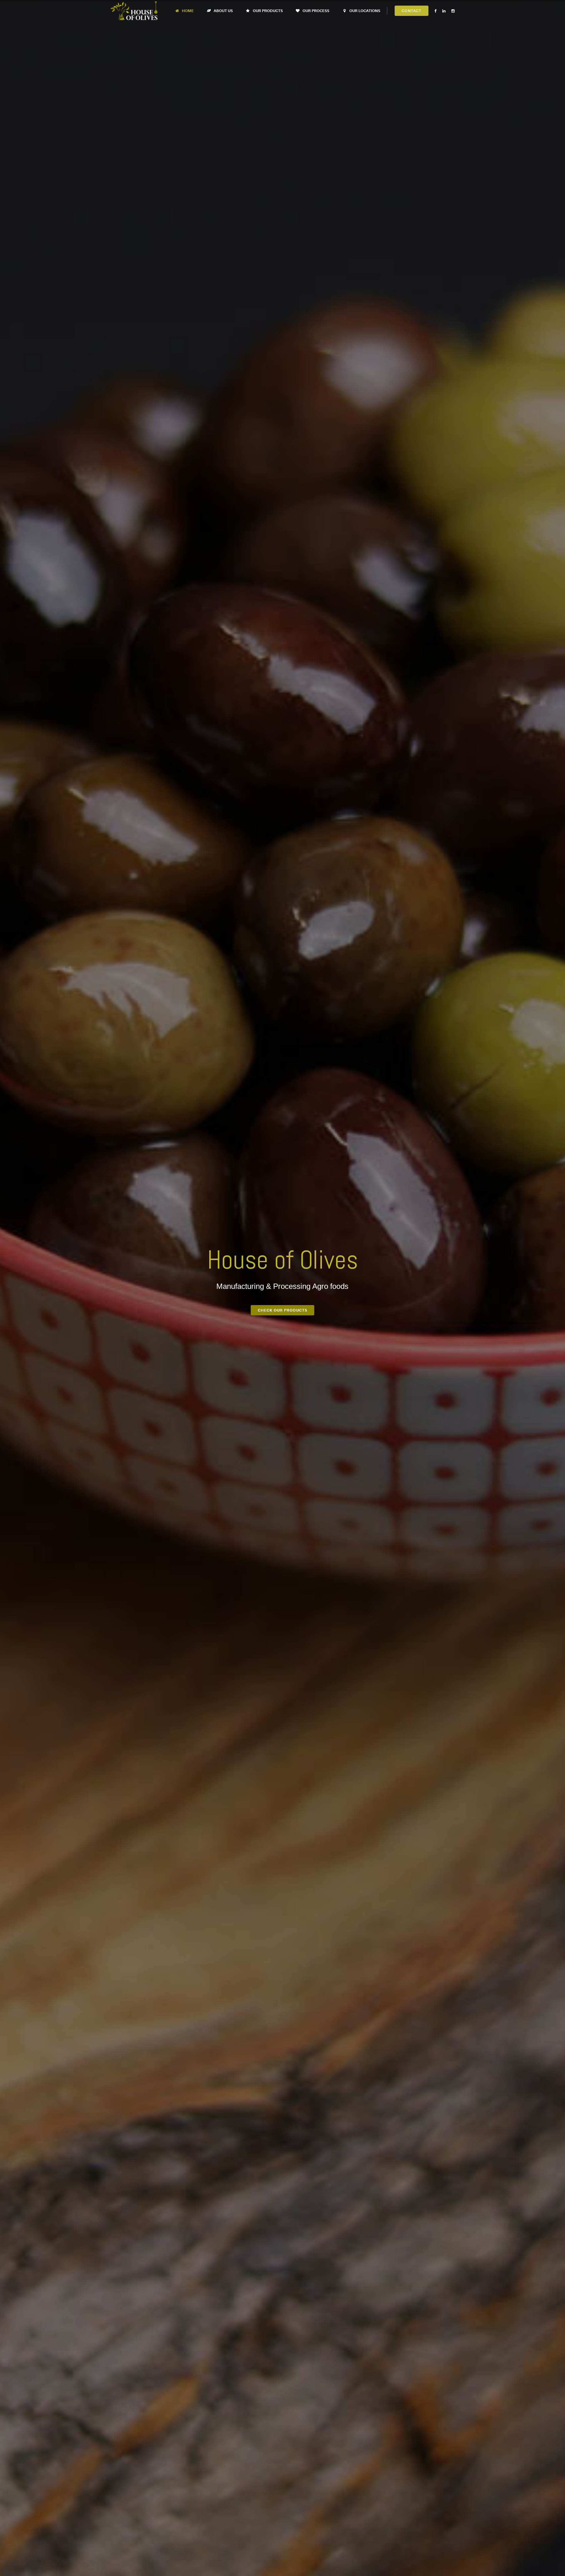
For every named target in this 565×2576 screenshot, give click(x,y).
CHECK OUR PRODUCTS (282, 1310)
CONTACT (412, 11)
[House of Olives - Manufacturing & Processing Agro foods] (134, 11)
